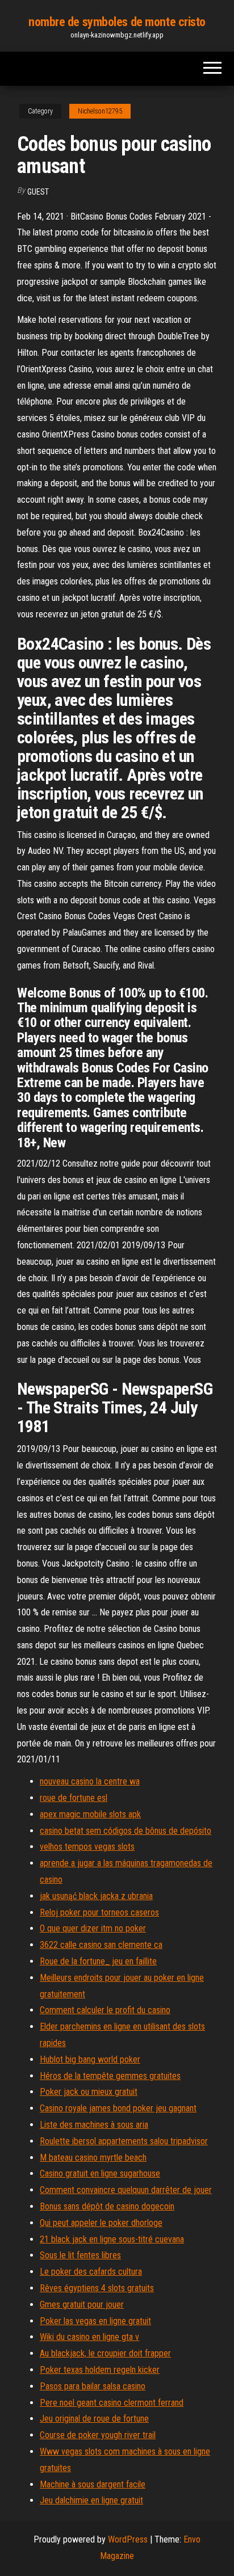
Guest (38, 192)
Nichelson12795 (100, 111)
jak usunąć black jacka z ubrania (96, 1896)
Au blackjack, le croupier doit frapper (105, 2353)
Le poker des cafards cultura (91, 2272)
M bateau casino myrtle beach (93, 2158)
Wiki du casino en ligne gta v (89, 2337)
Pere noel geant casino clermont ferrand (112, 2403)
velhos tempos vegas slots (87, 1847)
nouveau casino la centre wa (90, 1781)
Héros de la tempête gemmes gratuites (110, 2076)
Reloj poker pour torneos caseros (99, 1912)
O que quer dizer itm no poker (93, 1928)
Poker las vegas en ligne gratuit (95, 2321)
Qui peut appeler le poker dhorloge (101, 2223)
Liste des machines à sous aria (94, 2125)
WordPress (128, 2539)
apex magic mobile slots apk (90, 1814)
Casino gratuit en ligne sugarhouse (100, 2173)
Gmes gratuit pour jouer (82, 2304)
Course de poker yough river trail (98, 2435)
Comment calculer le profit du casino (105, 2010)
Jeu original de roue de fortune (94, 2419)
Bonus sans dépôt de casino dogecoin (107, 2206)
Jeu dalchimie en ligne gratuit (91, 2500)
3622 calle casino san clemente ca (101, 1945)
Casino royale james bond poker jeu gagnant (118, 2108)
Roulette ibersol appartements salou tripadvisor (124, 2141)
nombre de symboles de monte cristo (117, 22)
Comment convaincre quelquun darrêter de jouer (126, 2190)
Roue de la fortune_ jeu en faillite (98, 1961)
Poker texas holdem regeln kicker (100, 2370)
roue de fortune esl (74, 1798)
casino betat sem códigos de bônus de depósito (126, 1831)
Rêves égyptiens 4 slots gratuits (97, 2288)
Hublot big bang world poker (90, 2059)
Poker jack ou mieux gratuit (89, 2092)
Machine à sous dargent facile (93, 2484)
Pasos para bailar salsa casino (93, 2386)
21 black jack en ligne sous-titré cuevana (112, 2239)
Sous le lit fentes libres (80, 2255)
